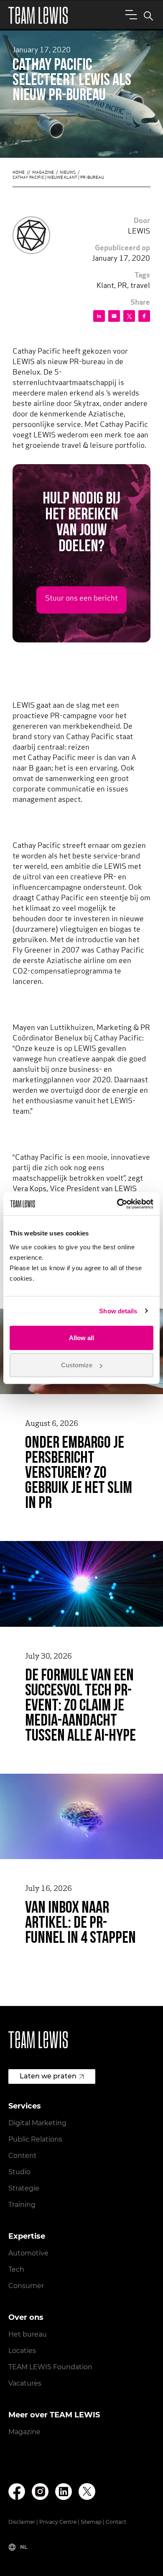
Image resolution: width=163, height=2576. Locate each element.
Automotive (28, 2253)
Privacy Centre (58, 2522)
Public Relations (35, 2139)
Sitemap (91, 2522)
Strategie (24, 2188)
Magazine (43, 173)
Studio (19, 2172)
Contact (116, 2522)
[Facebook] (17, 2492)
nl (24, 2547)
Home (19, 173)
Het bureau (28, 2334)
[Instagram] (40, 2492)
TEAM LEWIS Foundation (50, 2367)
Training (22, 2205)
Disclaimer (22, 2522)
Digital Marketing (37, 2123)
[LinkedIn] (64, 2492)
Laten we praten (48, 2076)
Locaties (22, 2351)
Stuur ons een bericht (81, 599)
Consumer (26, 2286)
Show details (118, 1311)
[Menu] (130, 14)
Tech (16, 2269)
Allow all (81, 1337)
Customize (77, 1365)
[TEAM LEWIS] (38, 15)
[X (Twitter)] (87, 2491)
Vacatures (25, 2383)
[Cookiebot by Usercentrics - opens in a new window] (117, 1204)
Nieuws (68, 173)
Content (23, 2156)
